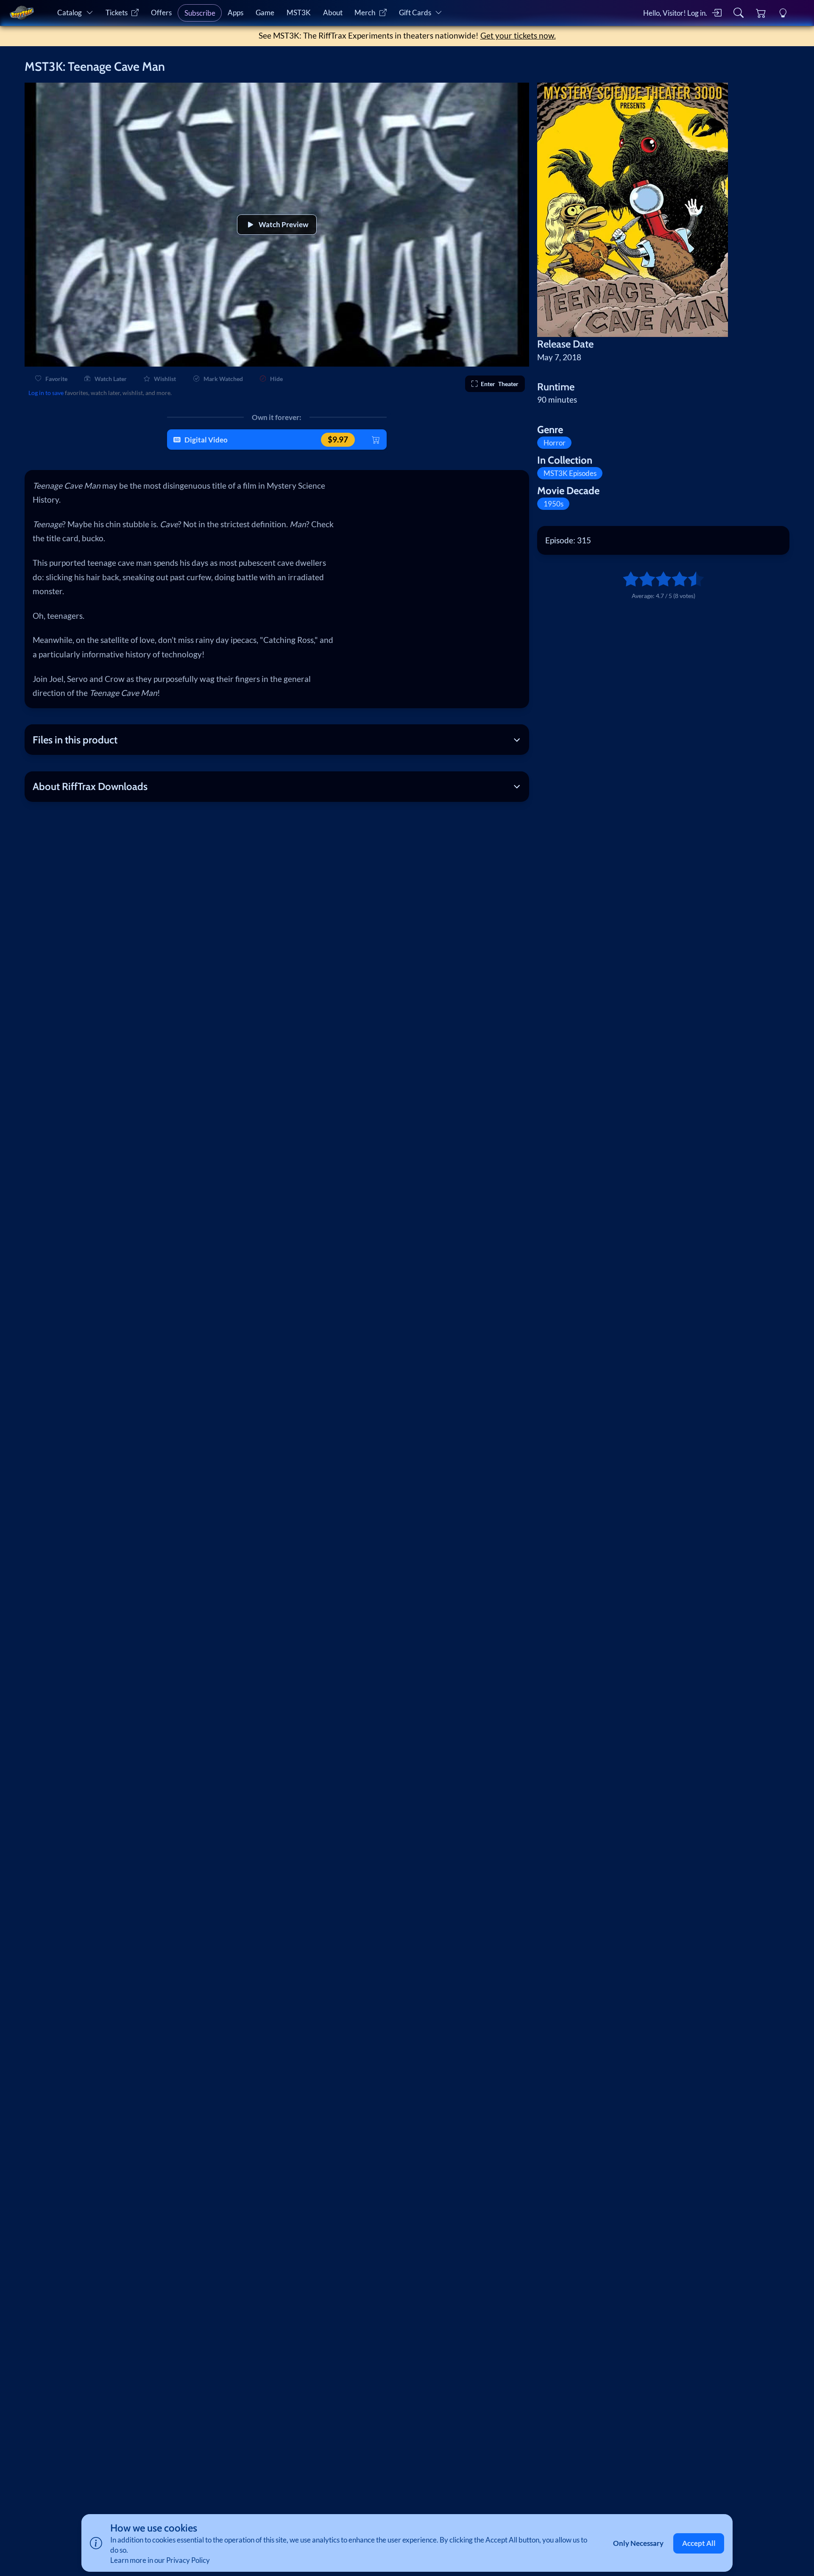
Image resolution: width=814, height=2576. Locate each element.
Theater (500, 384)
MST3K (299, 13)
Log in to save (46, 393)
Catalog (70, 13)
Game (265, 13)
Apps (236, 13)
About (333, 13)
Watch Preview (283, 224)
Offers (161, 13)
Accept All (699, 2543)
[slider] (627, 579)
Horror (555, 443)
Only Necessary (638, 2543)
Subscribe (200, 13)
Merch (365, 13)
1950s (553, 504)
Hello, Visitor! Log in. (675, 13)
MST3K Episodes (570, 473)
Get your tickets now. (518, 35)
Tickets (117, 13)
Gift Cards (415, 13)
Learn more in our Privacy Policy (160, 2560)
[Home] (21, 13)
